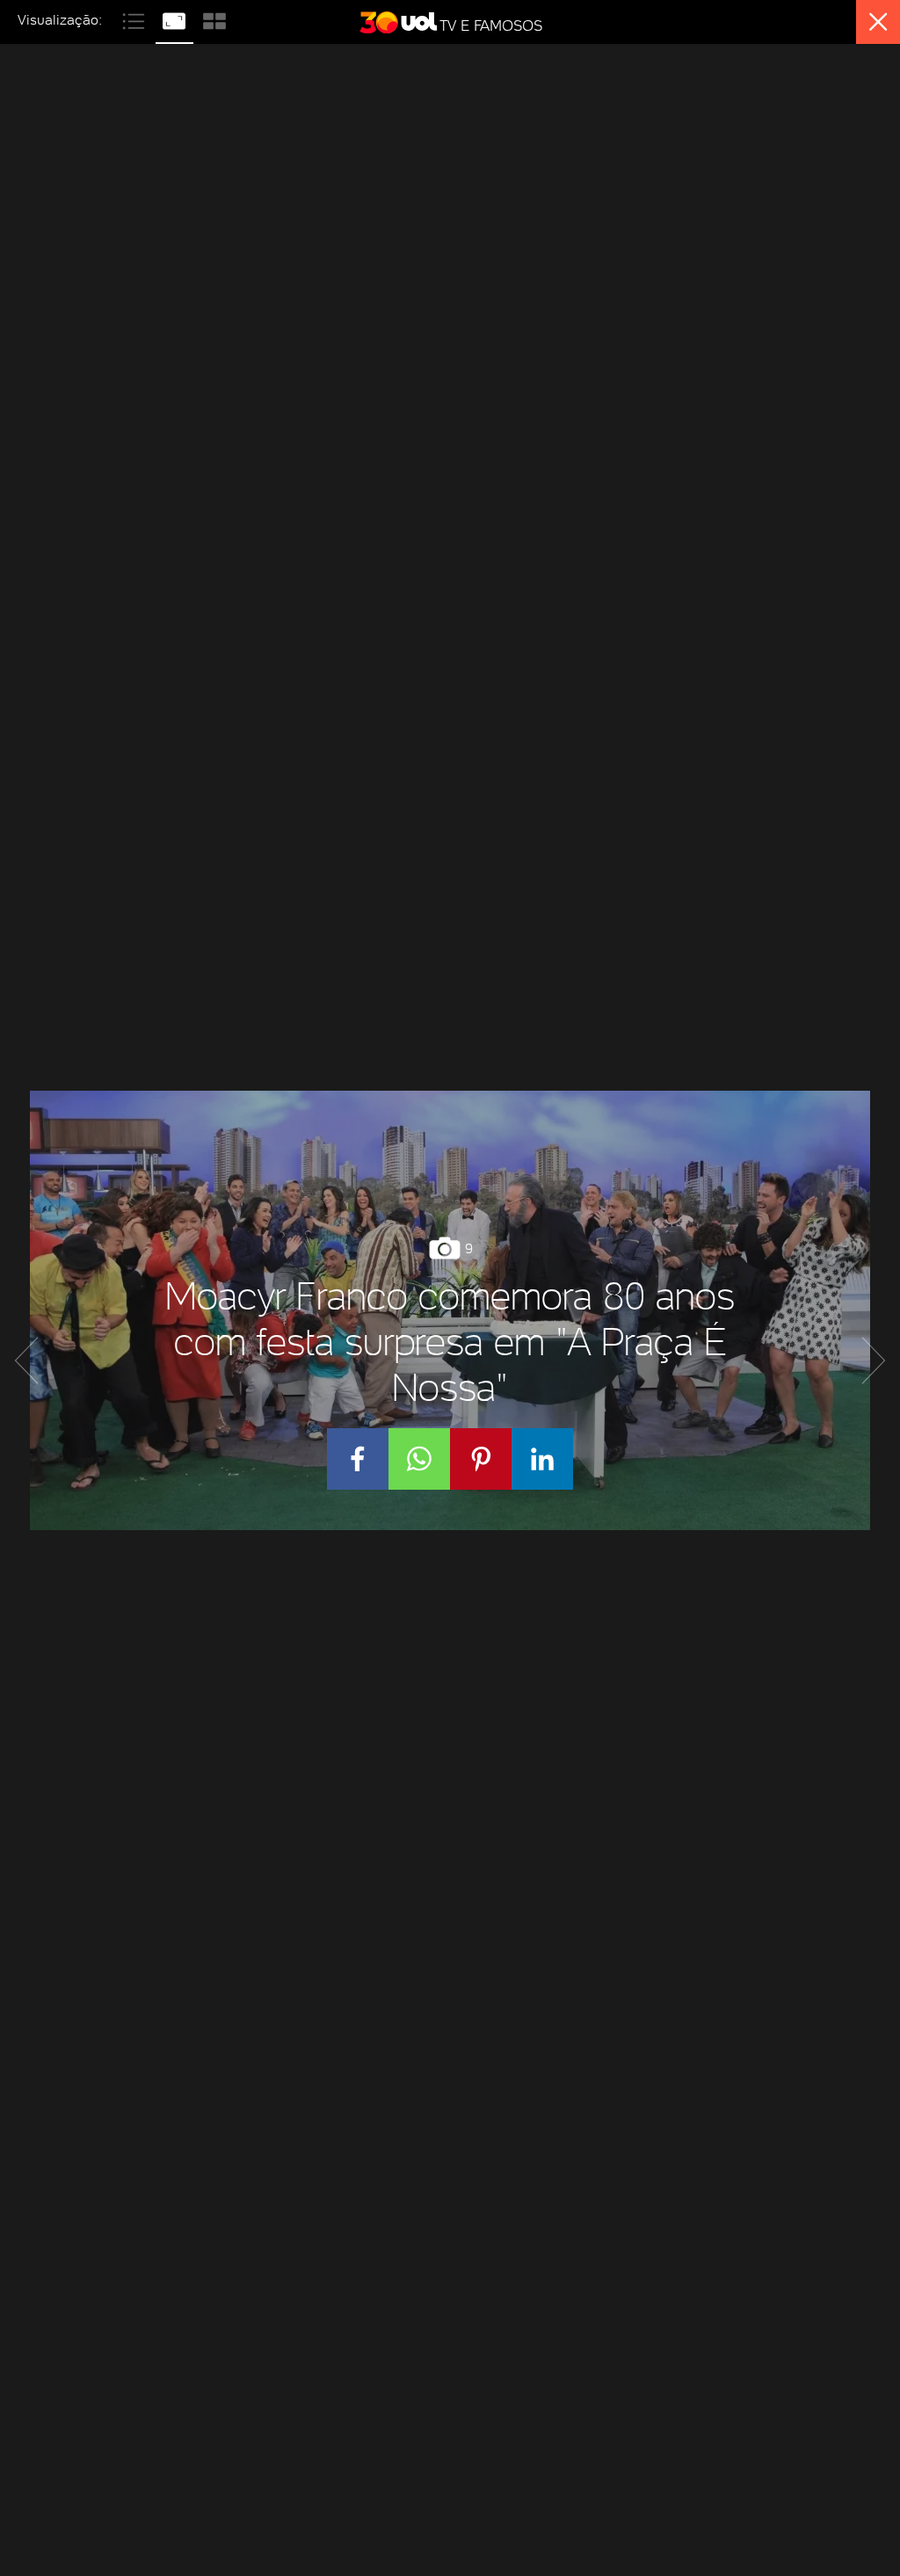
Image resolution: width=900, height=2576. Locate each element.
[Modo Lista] (135, 19)
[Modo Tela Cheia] (176, 19)
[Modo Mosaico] (214, 19)
